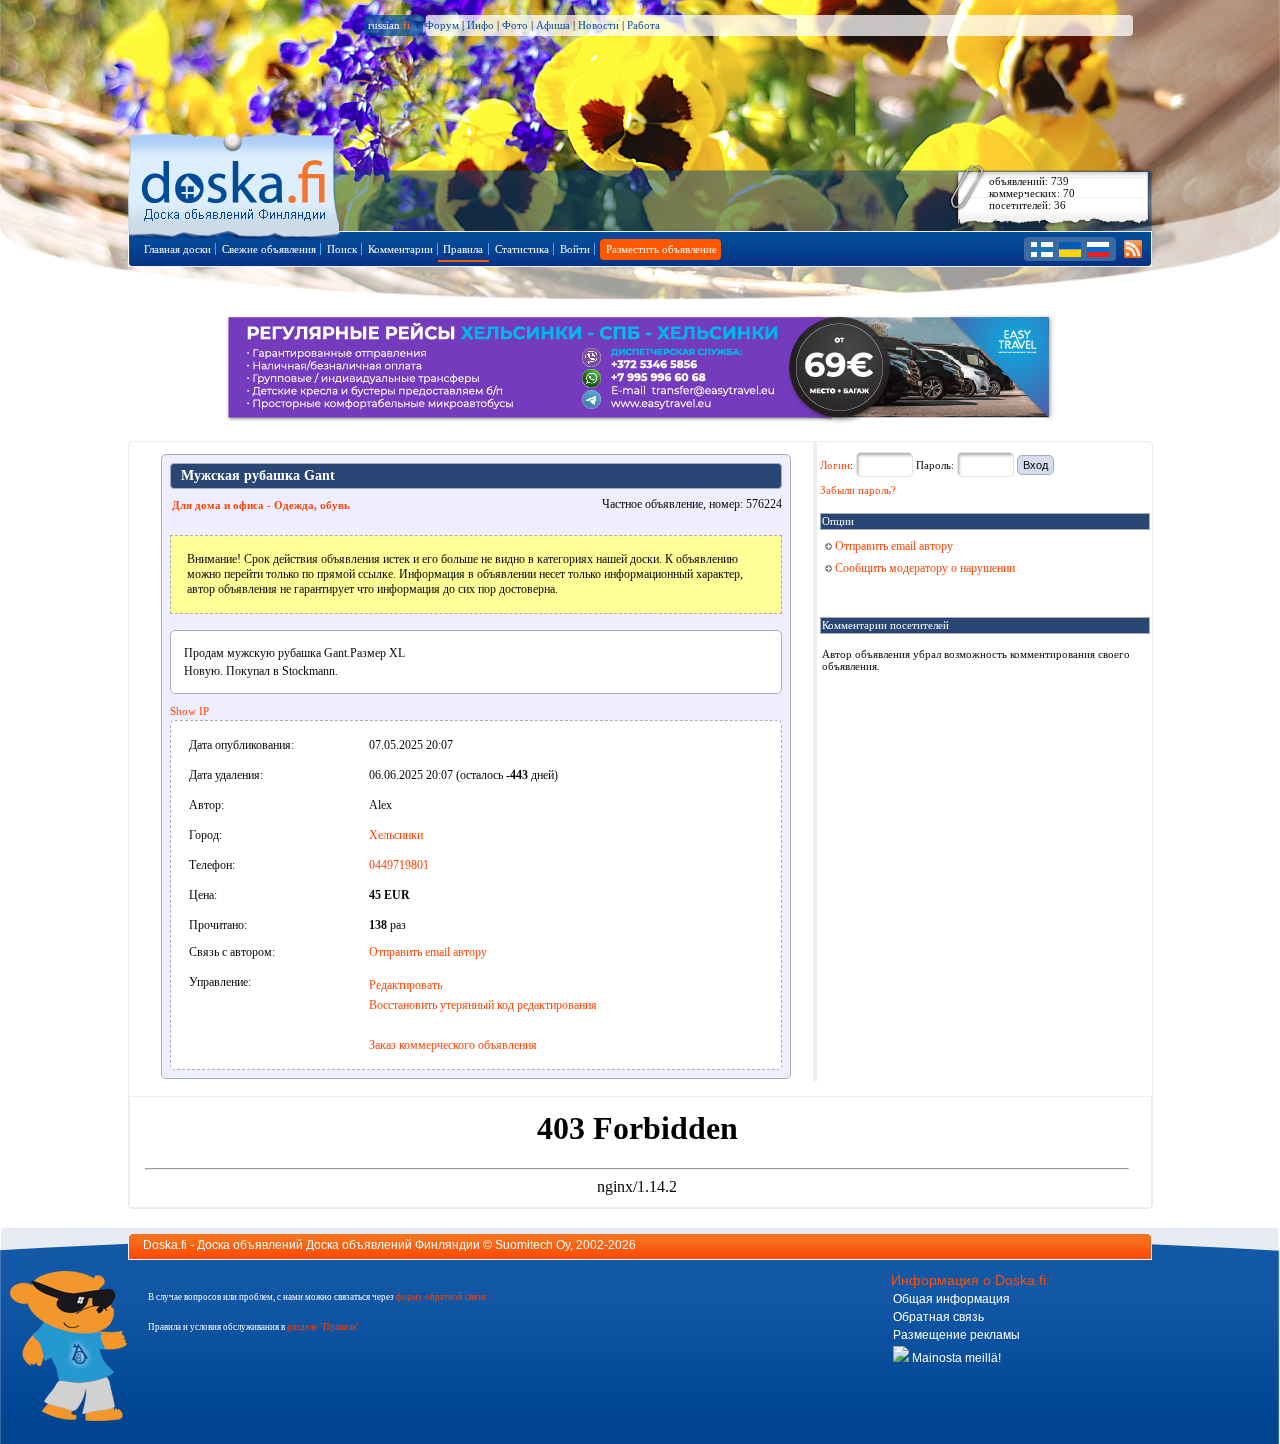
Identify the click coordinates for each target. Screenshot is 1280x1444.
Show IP (189, 711)
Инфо (480, 25)
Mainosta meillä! (955, 1358)
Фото (515, 25)
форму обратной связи (441, 1297)
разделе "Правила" (323, 1327)
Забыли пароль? (858, 490)
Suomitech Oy (532, 1245)
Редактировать (405, 985)
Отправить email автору (428, 952)
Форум (442, 25)
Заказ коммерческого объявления (453, 1045)
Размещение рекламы (956, 1335)
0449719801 (399, 865)
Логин (835, 465)
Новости (598, 25)
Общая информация (951, 1299)
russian (389, 25)
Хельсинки (396, 835)
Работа (643, 25)
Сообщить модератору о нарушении (923, 568)
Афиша (553, 25)
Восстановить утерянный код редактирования (483, 1005)
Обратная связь (938, 1317)
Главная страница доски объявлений (235, 181)
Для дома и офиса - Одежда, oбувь (261, 505)
